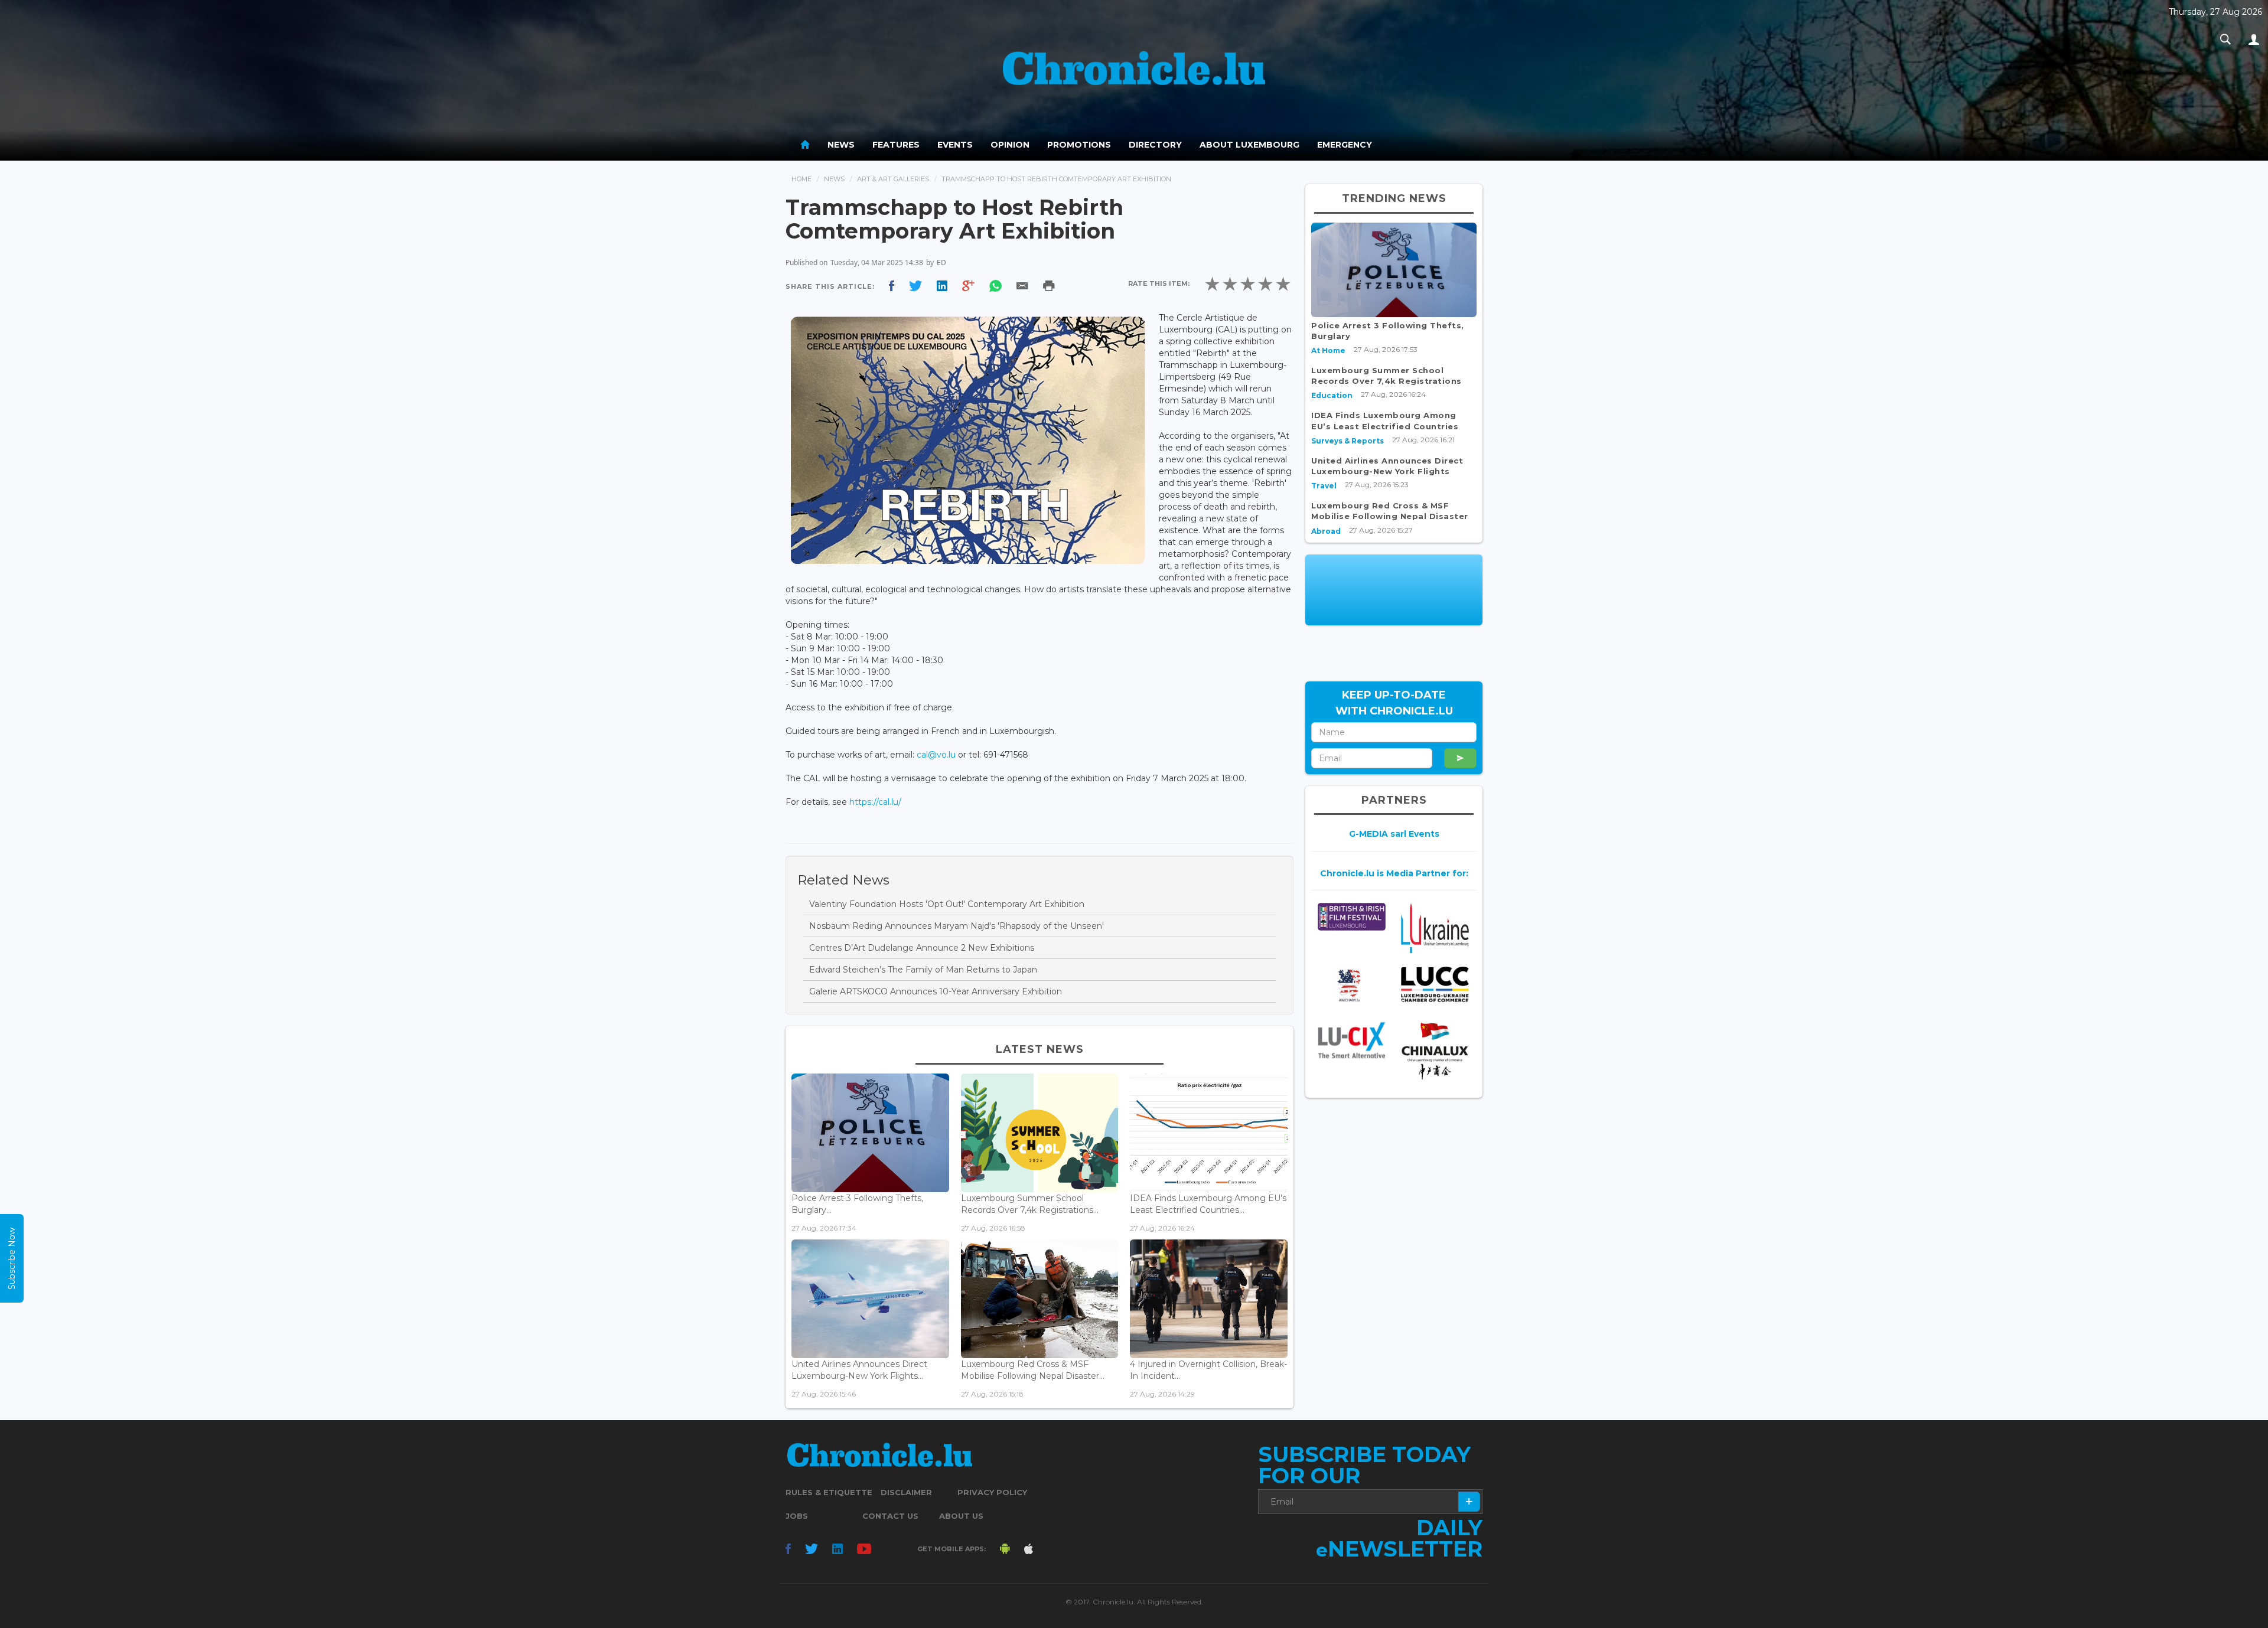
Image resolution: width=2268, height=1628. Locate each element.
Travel (1324, 486)
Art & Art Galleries (893, 179)
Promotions (1079, 145)
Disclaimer (906, 1492)
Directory (1155, 145)
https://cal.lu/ (875, 802)
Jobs (797, 1516)
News (841, 145)
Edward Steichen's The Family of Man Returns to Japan (923, 970)
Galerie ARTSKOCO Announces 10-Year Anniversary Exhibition (936, 991)
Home (801, 179)
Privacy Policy (992, 1492)
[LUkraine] (1435, 928)
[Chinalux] (1435, 1051)
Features (896, 145)
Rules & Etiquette (829, 1492)
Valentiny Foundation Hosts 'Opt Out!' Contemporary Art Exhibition (947, 904)
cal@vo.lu (936, 755)
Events (955, 145)
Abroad (1326, 531)
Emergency (1345, 145)
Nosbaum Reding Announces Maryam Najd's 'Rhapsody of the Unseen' (957, 926)
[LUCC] (1435, 985)
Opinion (1010, 145)
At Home (1328, 350)
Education (1332, 395)
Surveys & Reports (1348, 441)
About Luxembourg (1249, 145)
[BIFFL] (1352, 917)
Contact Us (890, 1516)
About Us (961, 1516)
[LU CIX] (1352, 1040)
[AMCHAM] (1352, 986)
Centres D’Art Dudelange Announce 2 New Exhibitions (922, 948)
